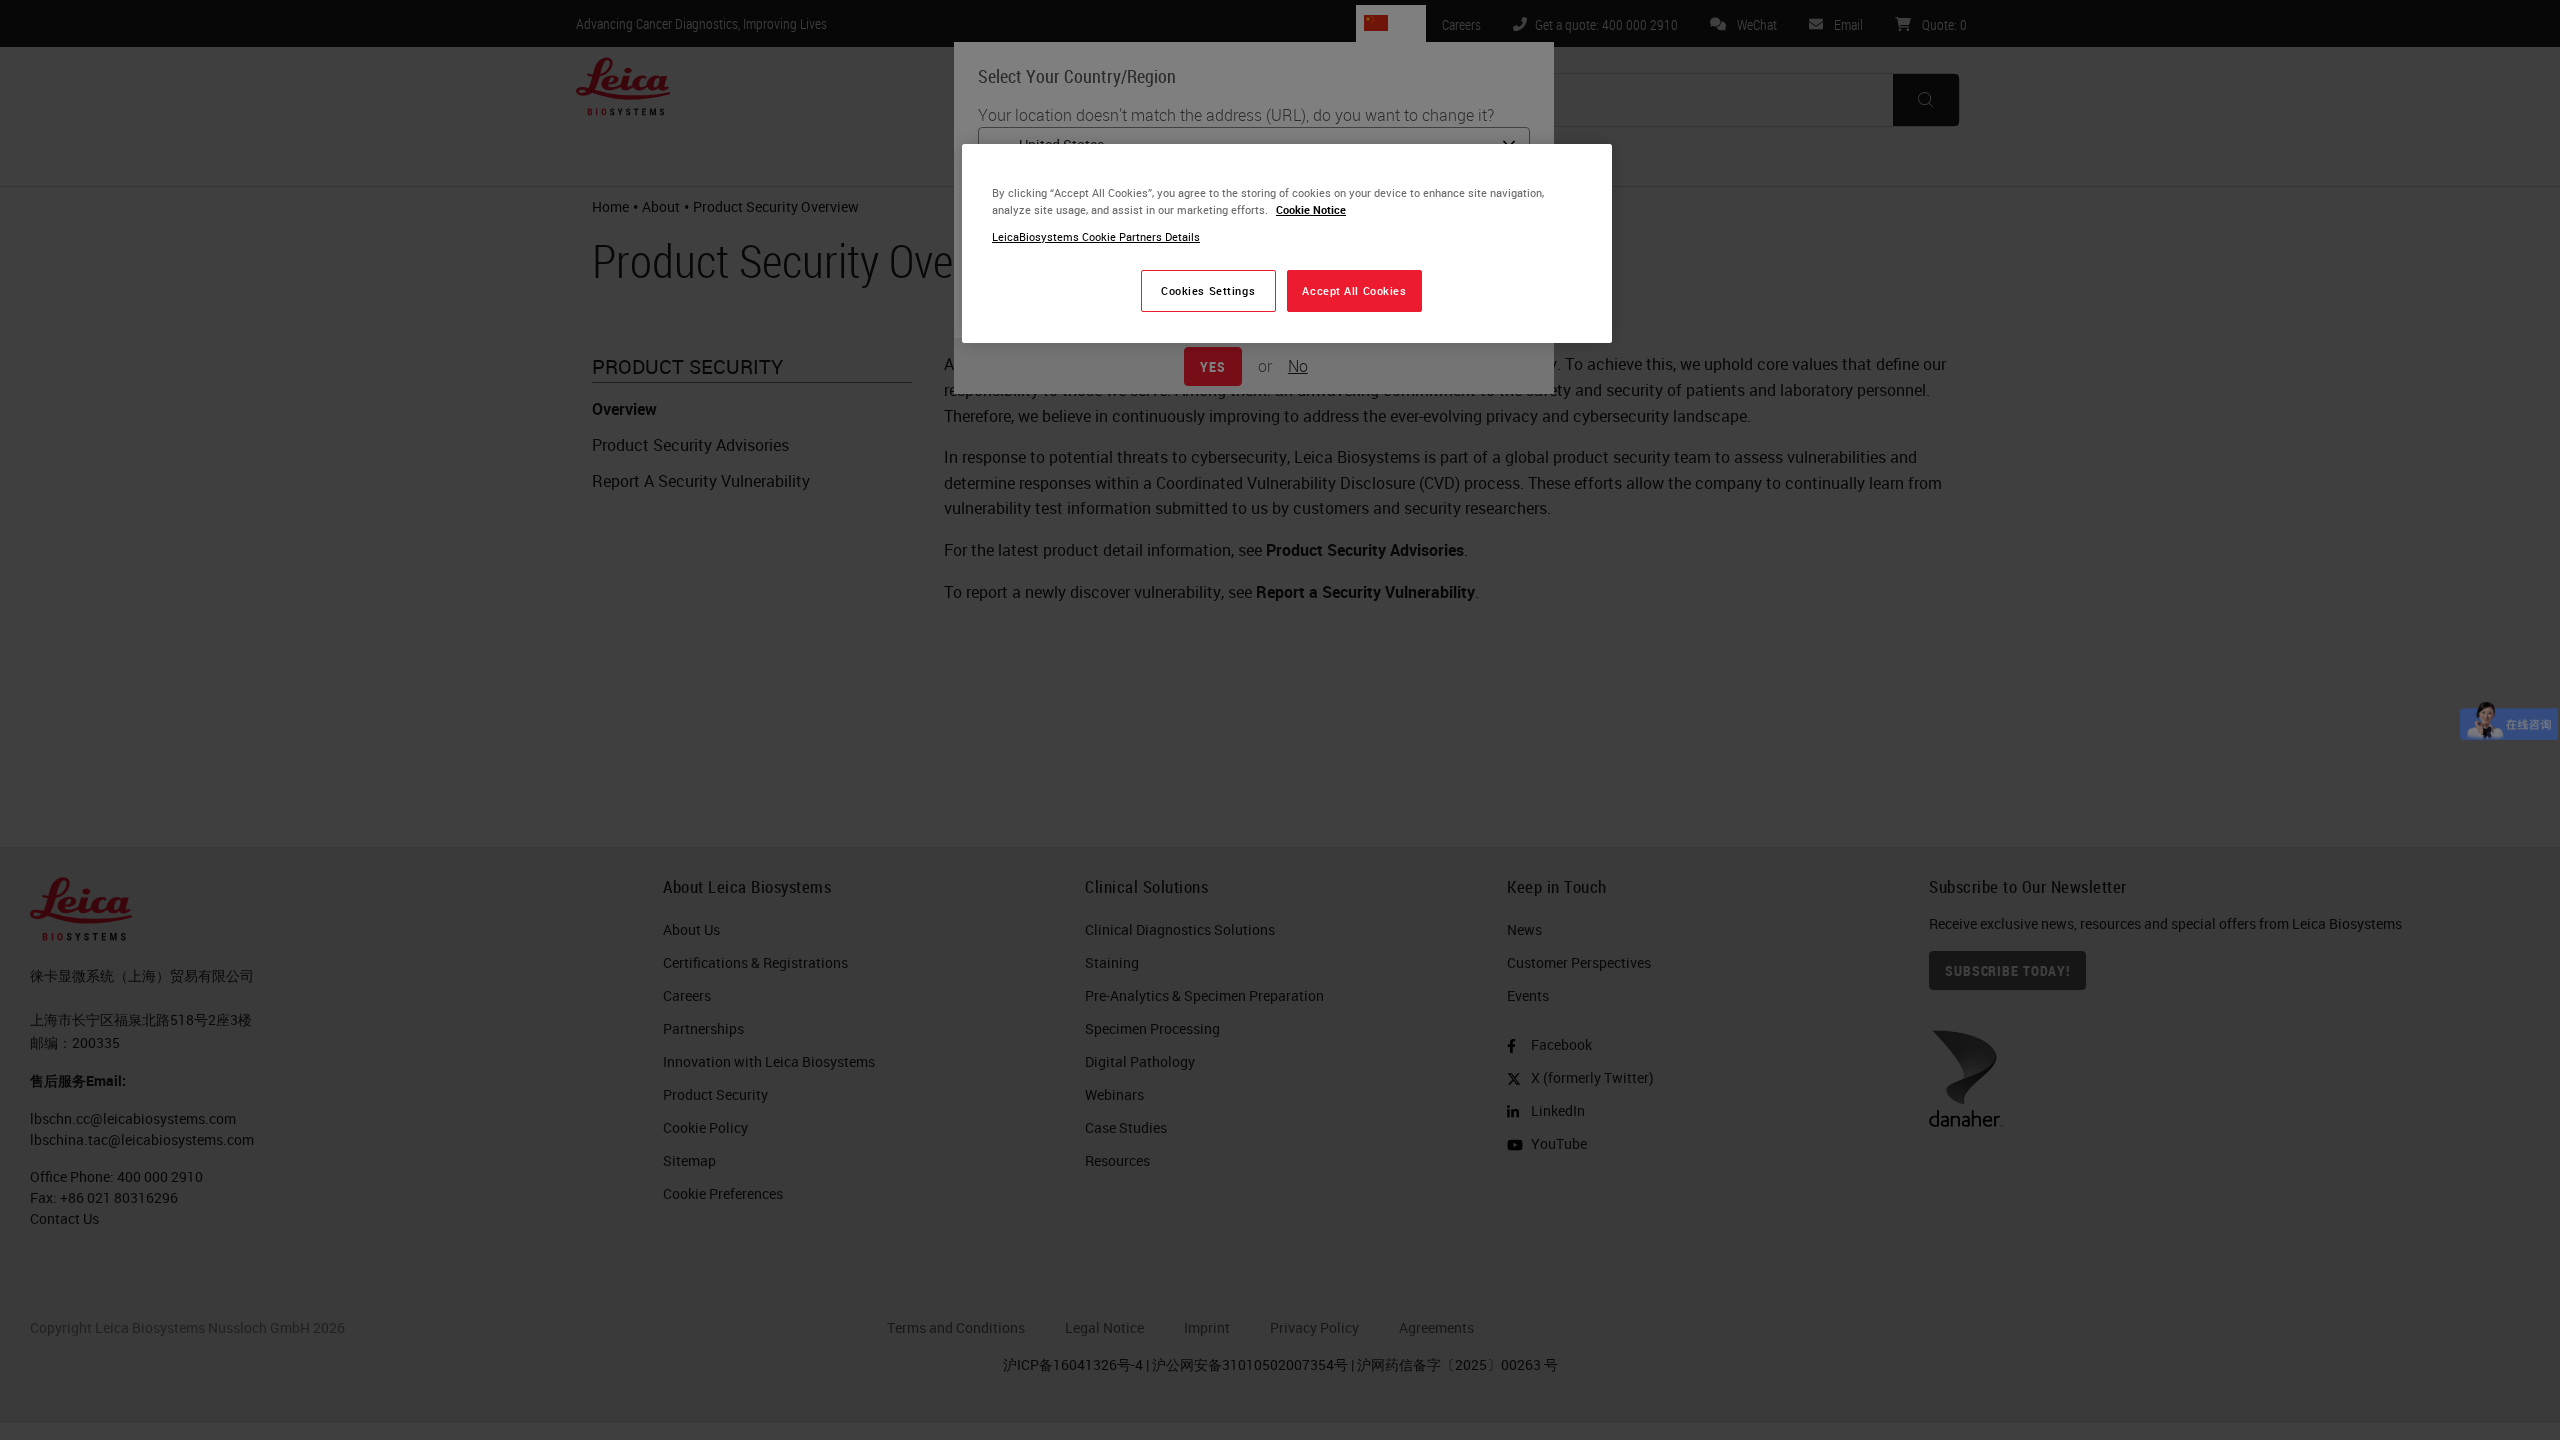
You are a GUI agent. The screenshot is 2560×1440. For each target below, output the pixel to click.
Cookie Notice (1311, 209)
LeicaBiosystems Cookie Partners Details (1096, 236)
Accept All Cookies (1354, 290)
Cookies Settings (1208, 290)
